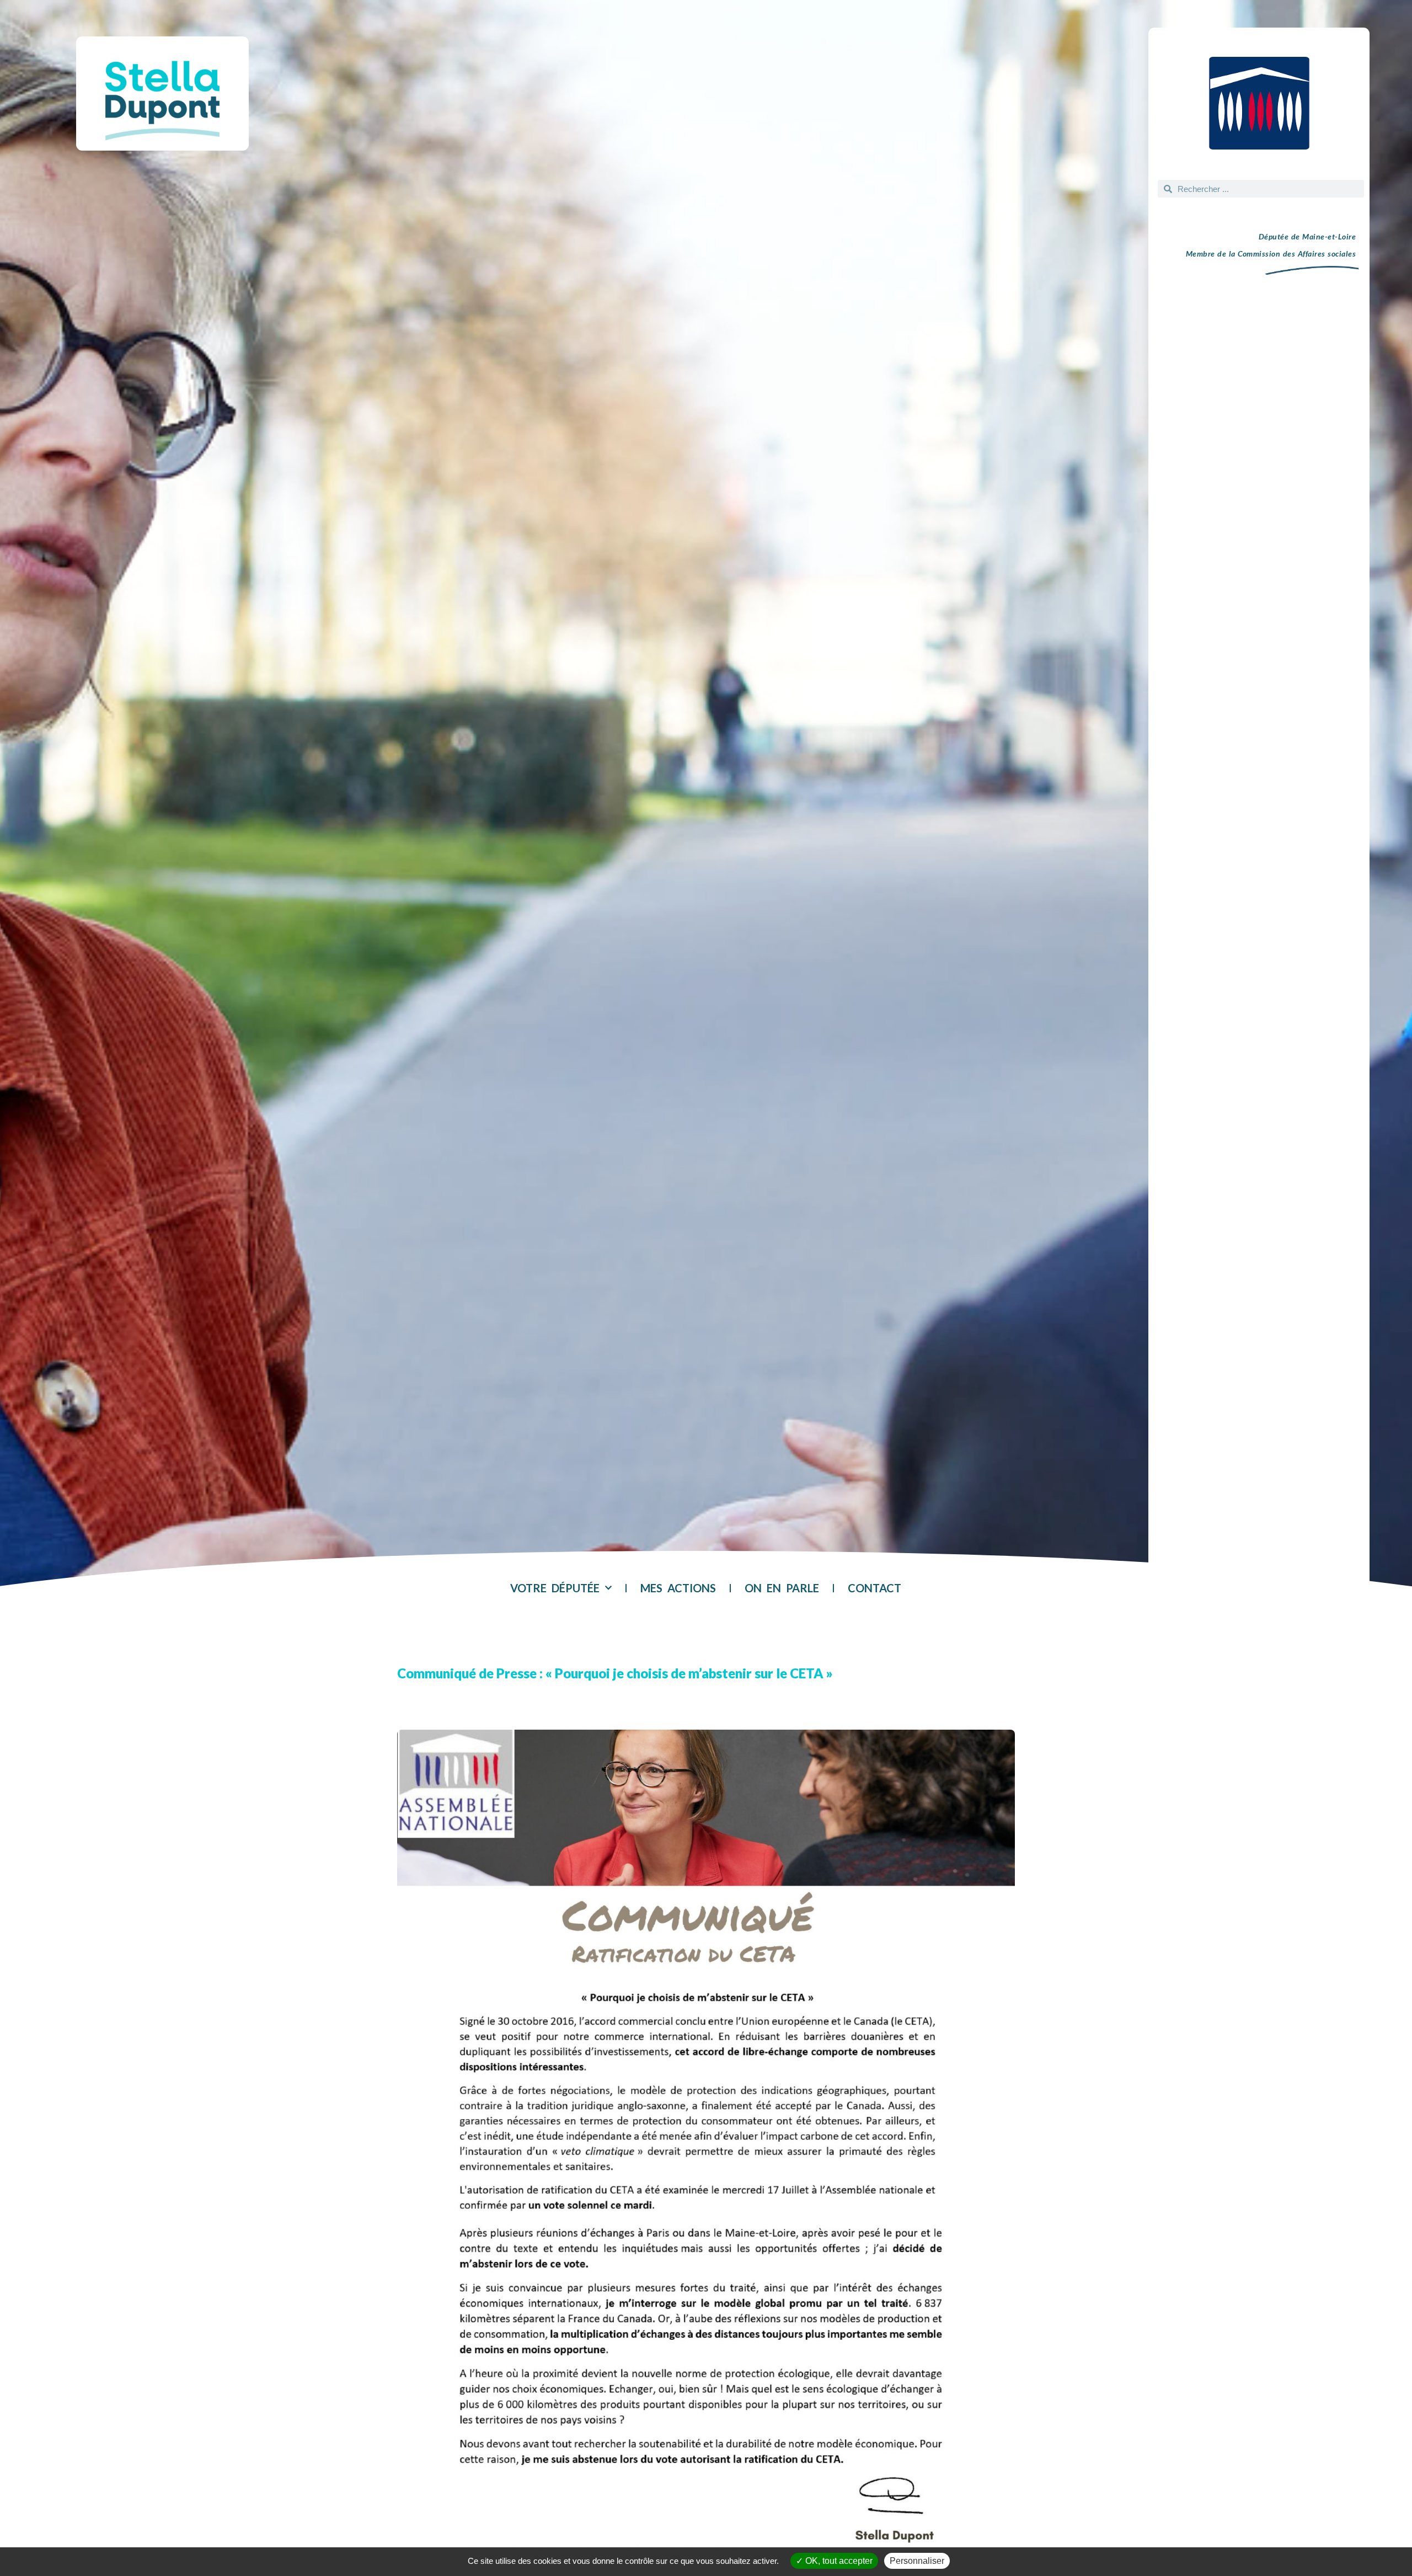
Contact (875, 1588)
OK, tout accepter (838, 2561)
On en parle (782, 1588)
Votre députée (555, 1588)
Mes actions (678, 1588)
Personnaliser (917, 2561)
